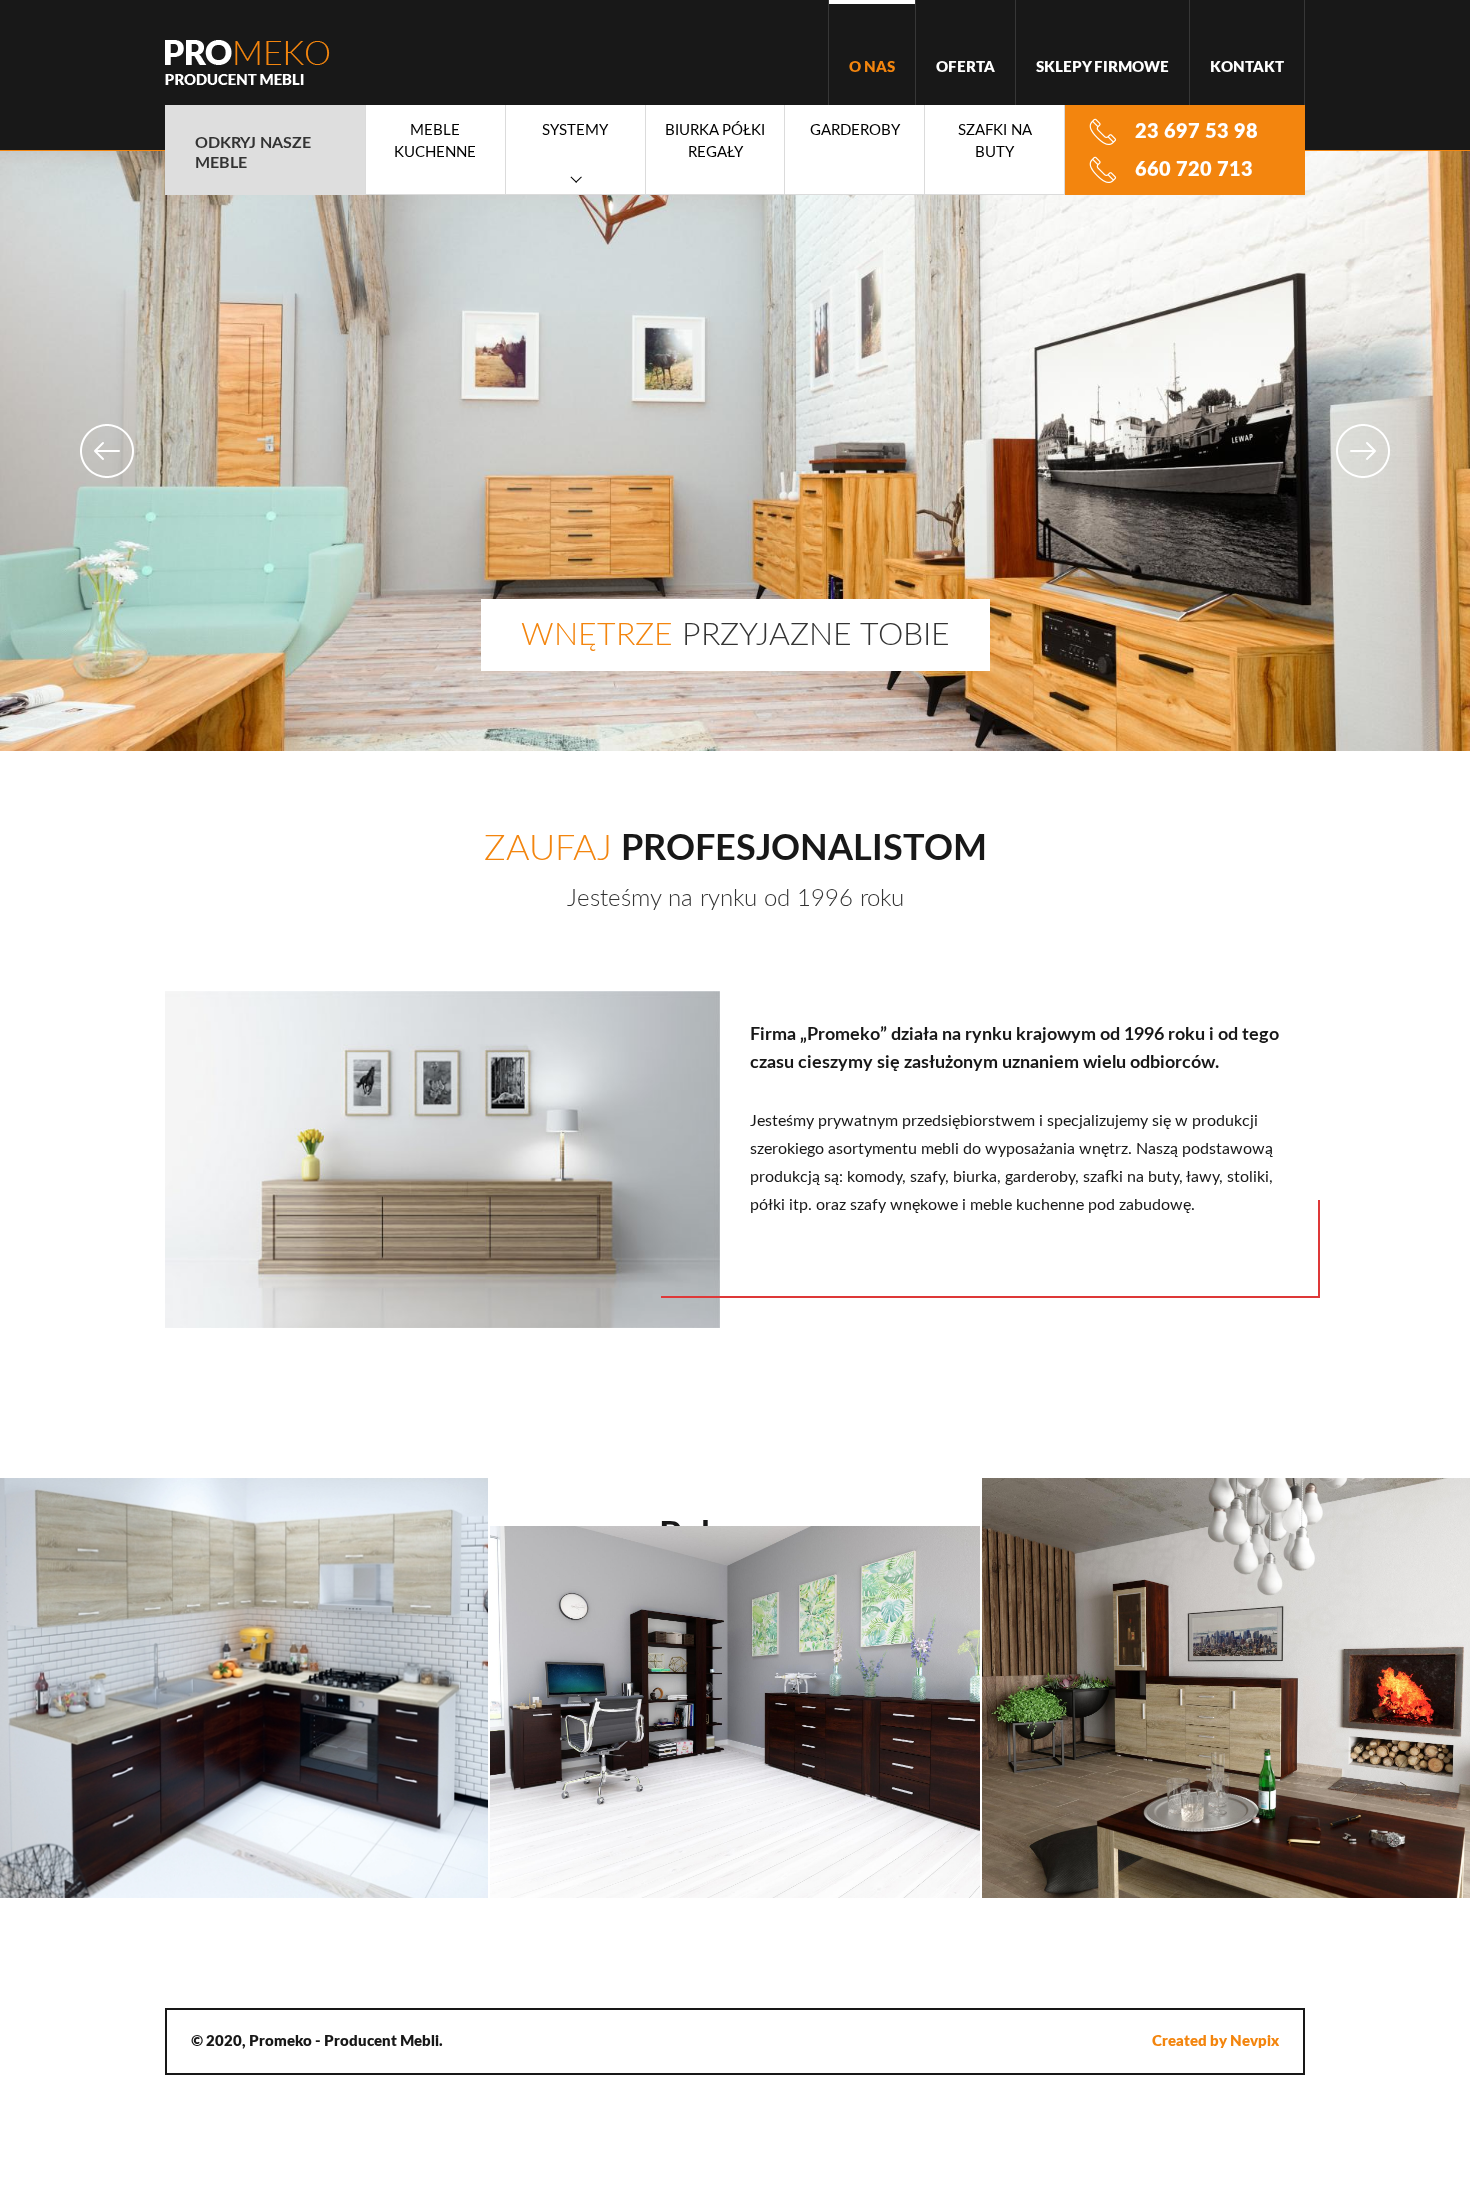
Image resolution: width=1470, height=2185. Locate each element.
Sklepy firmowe (1102, 67)
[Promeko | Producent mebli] (247, 62)
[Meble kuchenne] (245, 1688)
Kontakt (1247, 67)
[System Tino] (1225, 1688)
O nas (872, 67)
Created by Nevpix (1215, 2041)
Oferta (965, 67)
